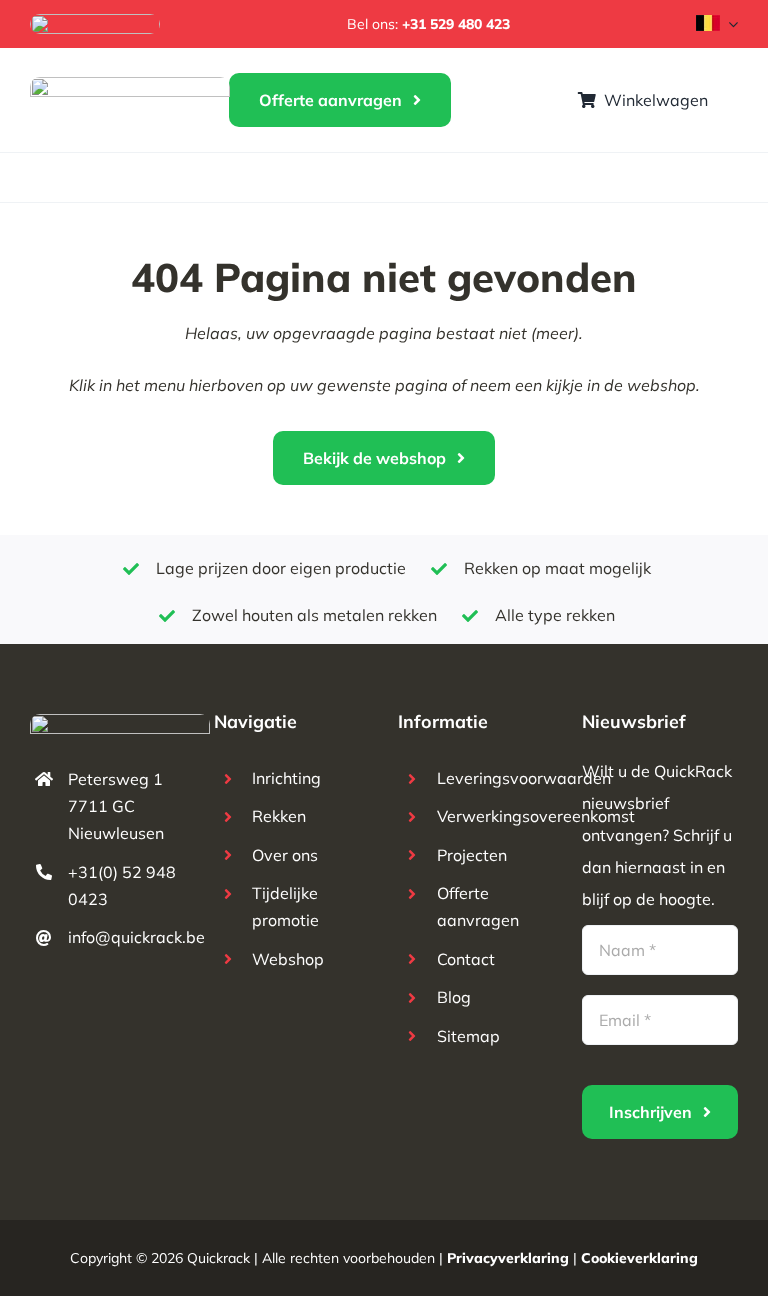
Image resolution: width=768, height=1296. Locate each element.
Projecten (472, 855)
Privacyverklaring (508, 1258)
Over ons (285, 855)
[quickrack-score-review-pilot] (95, 22)
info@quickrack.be (136, 937)
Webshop (288, 959)
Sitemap (468, 1036)
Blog (454, 997)
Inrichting (286, 778)
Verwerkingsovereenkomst (536, 816)
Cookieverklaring (639, 1258)
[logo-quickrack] (130, 85)
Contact (466, 959)
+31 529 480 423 (456, 24)
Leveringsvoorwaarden (524, 778)
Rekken (279, 816)
